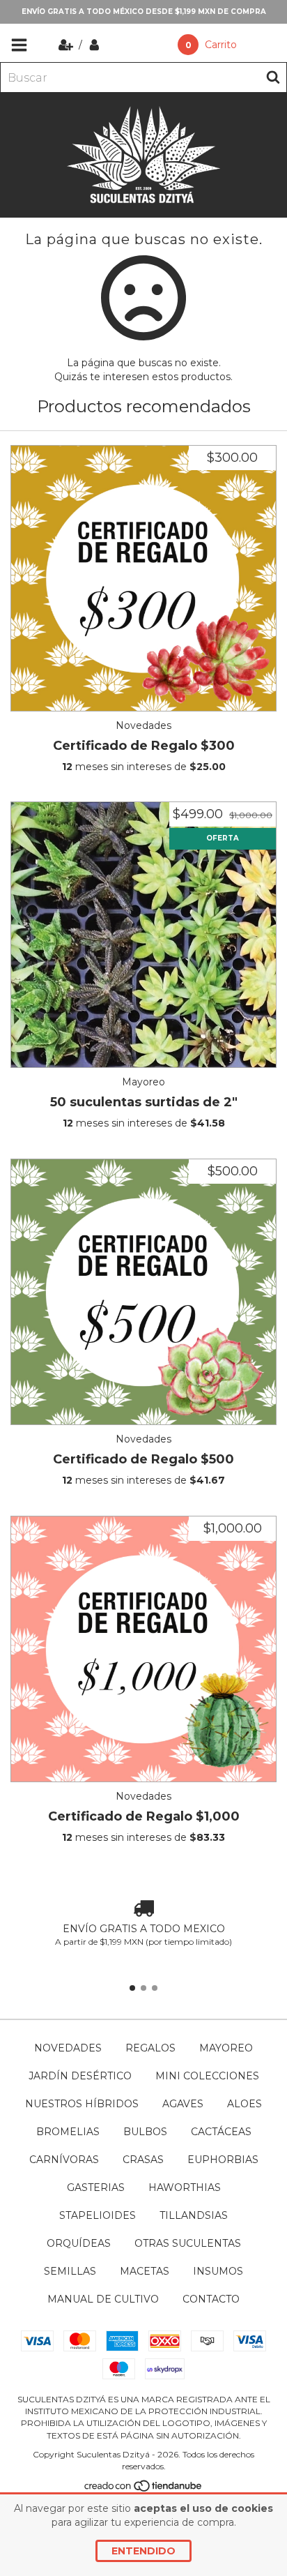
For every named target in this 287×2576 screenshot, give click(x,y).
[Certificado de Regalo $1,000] (143, 1649)
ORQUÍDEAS (79, 2243)
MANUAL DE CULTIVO (103, 2299)
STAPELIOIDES (98, 2215)
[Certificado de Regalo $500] (143, 1292)
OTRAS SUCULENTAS (188, 2243)
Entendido (143, 2551)
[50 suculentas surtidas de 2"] (143, 935)
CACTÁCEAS (221, 2132)
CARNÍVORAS (64, 2160)
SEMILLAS (70, 2271)
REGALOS (150, 2048)
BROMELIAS (68, 2132)
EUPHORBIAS (223, 2160)
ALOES (245, 2104)
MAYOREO (226, 2048)
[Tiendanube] (144, 2489)
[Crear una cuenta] (67, 45)
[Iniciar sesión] (94, 45)
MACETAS (145, 2271)
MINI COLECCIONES (207, 2076)
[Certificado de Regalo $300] (143, 578)
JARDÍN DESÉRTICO (80, 2076)
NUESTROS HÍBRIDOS (82, 2104)
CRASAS (143, 2160)
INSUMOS (218, 2271)
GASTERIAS (96, 2187)
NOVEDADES (68, 2048)
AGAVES (183, 2104)
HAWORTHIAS (185, 2187)
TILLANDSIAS (194, 2215)
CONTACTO (211, 2299)
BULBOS (145, 2132)
